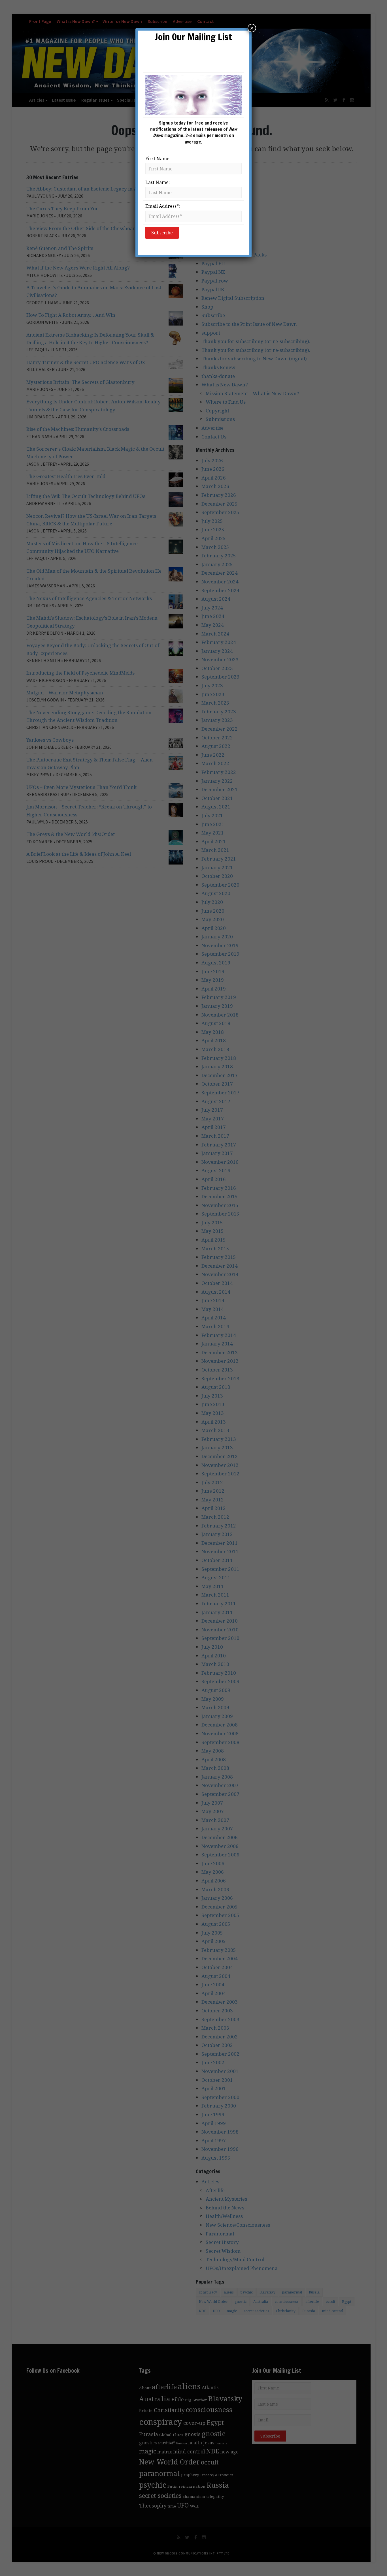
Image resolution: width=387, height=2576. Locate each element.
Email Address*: (163, 206)
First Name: (158, 159)
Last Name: (158, 182)
